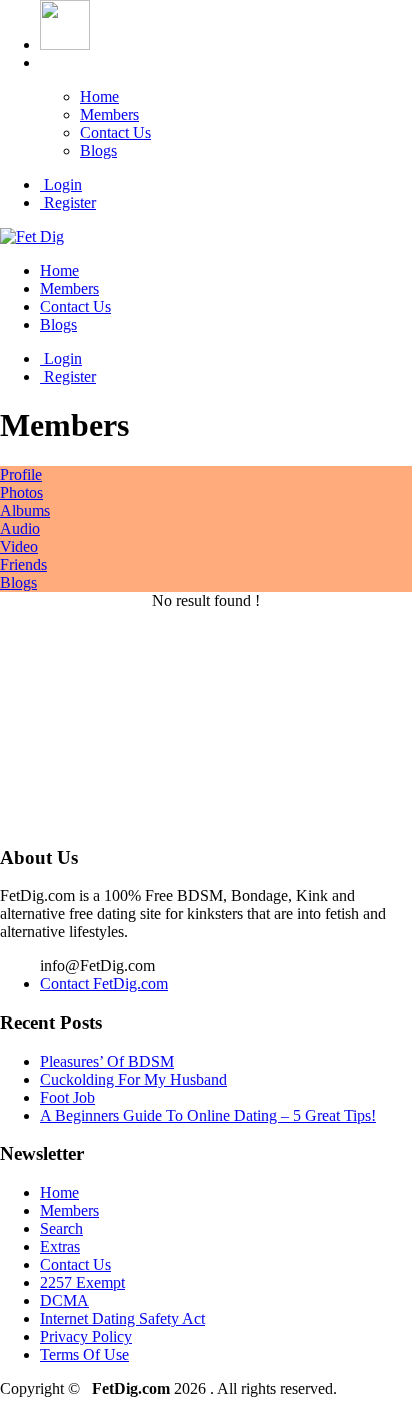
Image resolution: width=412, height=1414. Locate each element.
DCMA (64, 1300)
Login (61, 184)
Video (19, 546)
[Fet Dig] (32, 236)
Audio (20, 528)
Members (109, 114)
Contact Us (115, 132)
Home (99, 96)
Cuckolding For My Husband (133, 1079)
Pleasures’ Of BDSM (107, 1061)
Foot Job (67, 1097)
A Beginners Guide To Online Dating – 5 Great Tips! (208, 1115)
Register (68, 202)
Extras (60, 1246)
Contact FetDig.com (104, 983)
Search (61, 1228)
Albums (25, 510)
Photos (21, 492)
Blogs (98, 150)
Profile (21, 474)
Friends (23, 564)
